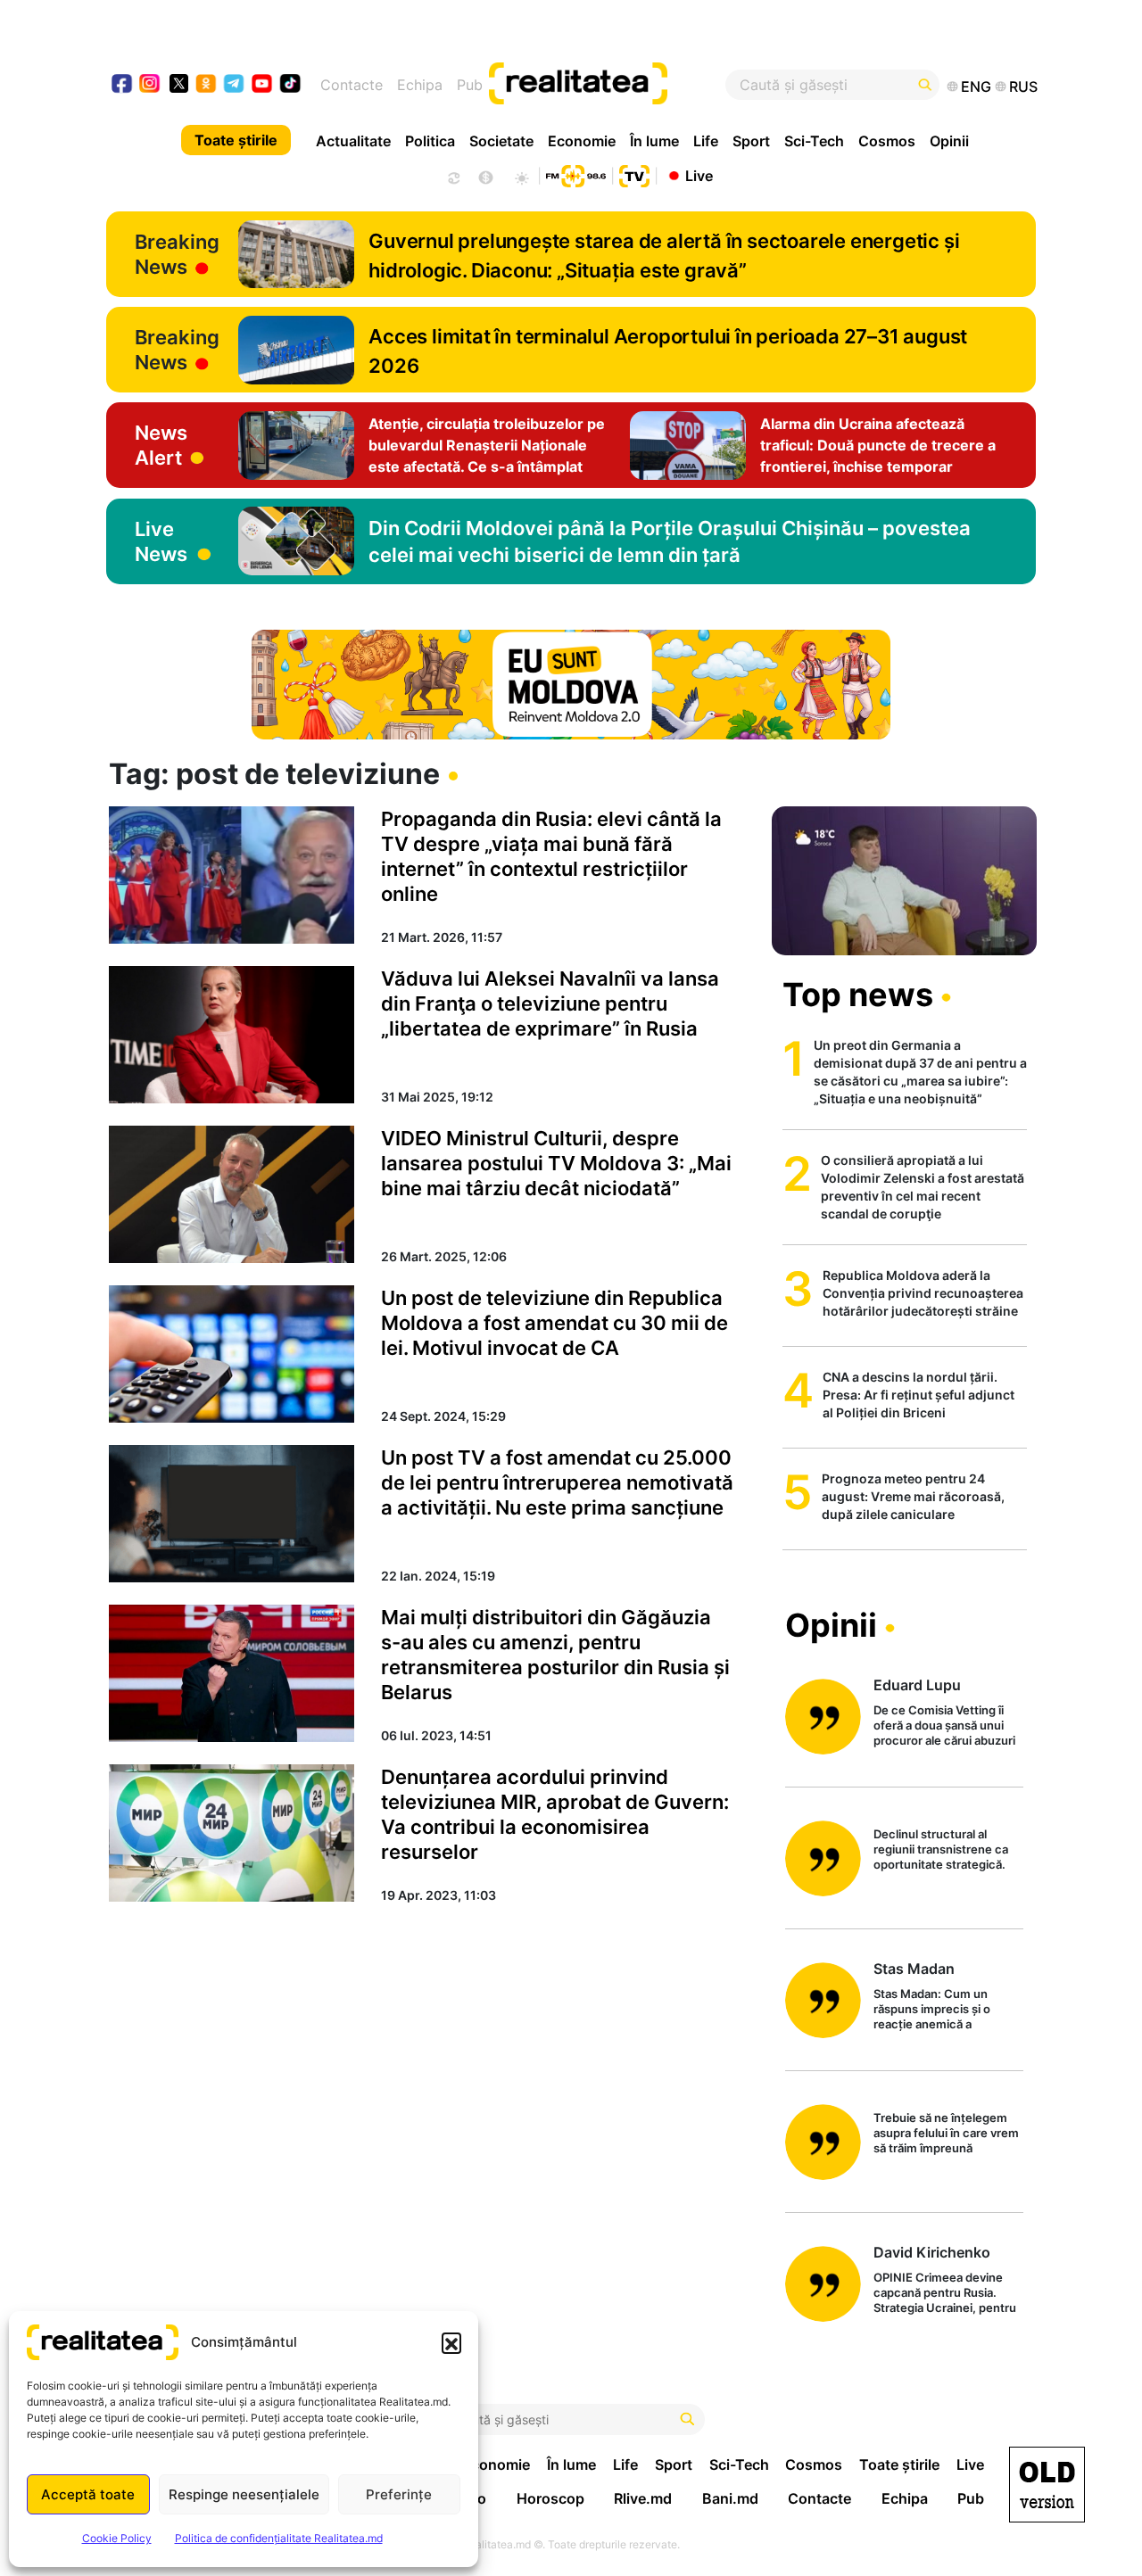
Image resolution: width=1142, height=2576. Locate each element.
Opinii (949, 141)
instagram (150, 85)
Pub (470, 85)
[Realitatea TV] (634, 174)
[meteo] (521, 176)
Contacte (352, 85)
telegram (234, 85)
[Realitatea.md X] (179, 83)
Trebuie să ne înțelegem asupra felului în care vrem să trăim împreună (946, 2133)
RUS (1023, 87)
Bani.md (730, 2498)
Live (699, 175)
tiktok (290, 85)
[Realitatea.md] (1047, 2485)
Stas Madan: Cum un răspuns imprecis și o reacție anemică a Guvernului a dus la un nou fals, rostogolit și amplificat (948, 2010)
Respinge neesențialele (244, 2494)
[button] (451, 2342)
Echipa (420, 85)
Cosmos (887, 141)
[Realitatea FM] (575, 174)
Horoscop (550, 2498)
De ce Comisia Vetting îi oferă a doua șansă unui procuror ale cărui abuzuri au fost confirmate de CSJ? (944, 1726)
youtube (263, 85)
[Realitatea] (618, 85)
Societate (501, 141)
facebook (123, 85)
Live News (161, 541)
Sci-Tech (814, 141)
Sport (751, 141)
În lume (654, 141)
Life (706, 141)
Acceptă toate (88, 2494)
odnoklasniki (207, 85)
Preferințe (399, 2494)
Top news (858, 995)
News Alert (161, 445)
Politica (430, 141)
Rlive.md (643, 2498)
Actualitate (353, 141)
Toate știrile (236, 140)
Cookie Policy (117, 2538)
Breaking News (177, 254)
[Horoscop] (452, 176)
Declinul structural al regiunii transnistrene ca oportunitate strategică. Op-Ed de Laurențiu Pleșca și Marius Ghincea (947, 1850)
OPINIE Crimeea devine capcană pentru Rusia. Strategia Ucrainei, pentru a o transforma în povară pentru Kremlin (945, 2294)
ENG (976, 87)
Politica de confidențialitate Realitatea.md (279, 2538)
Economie (582, 141)
